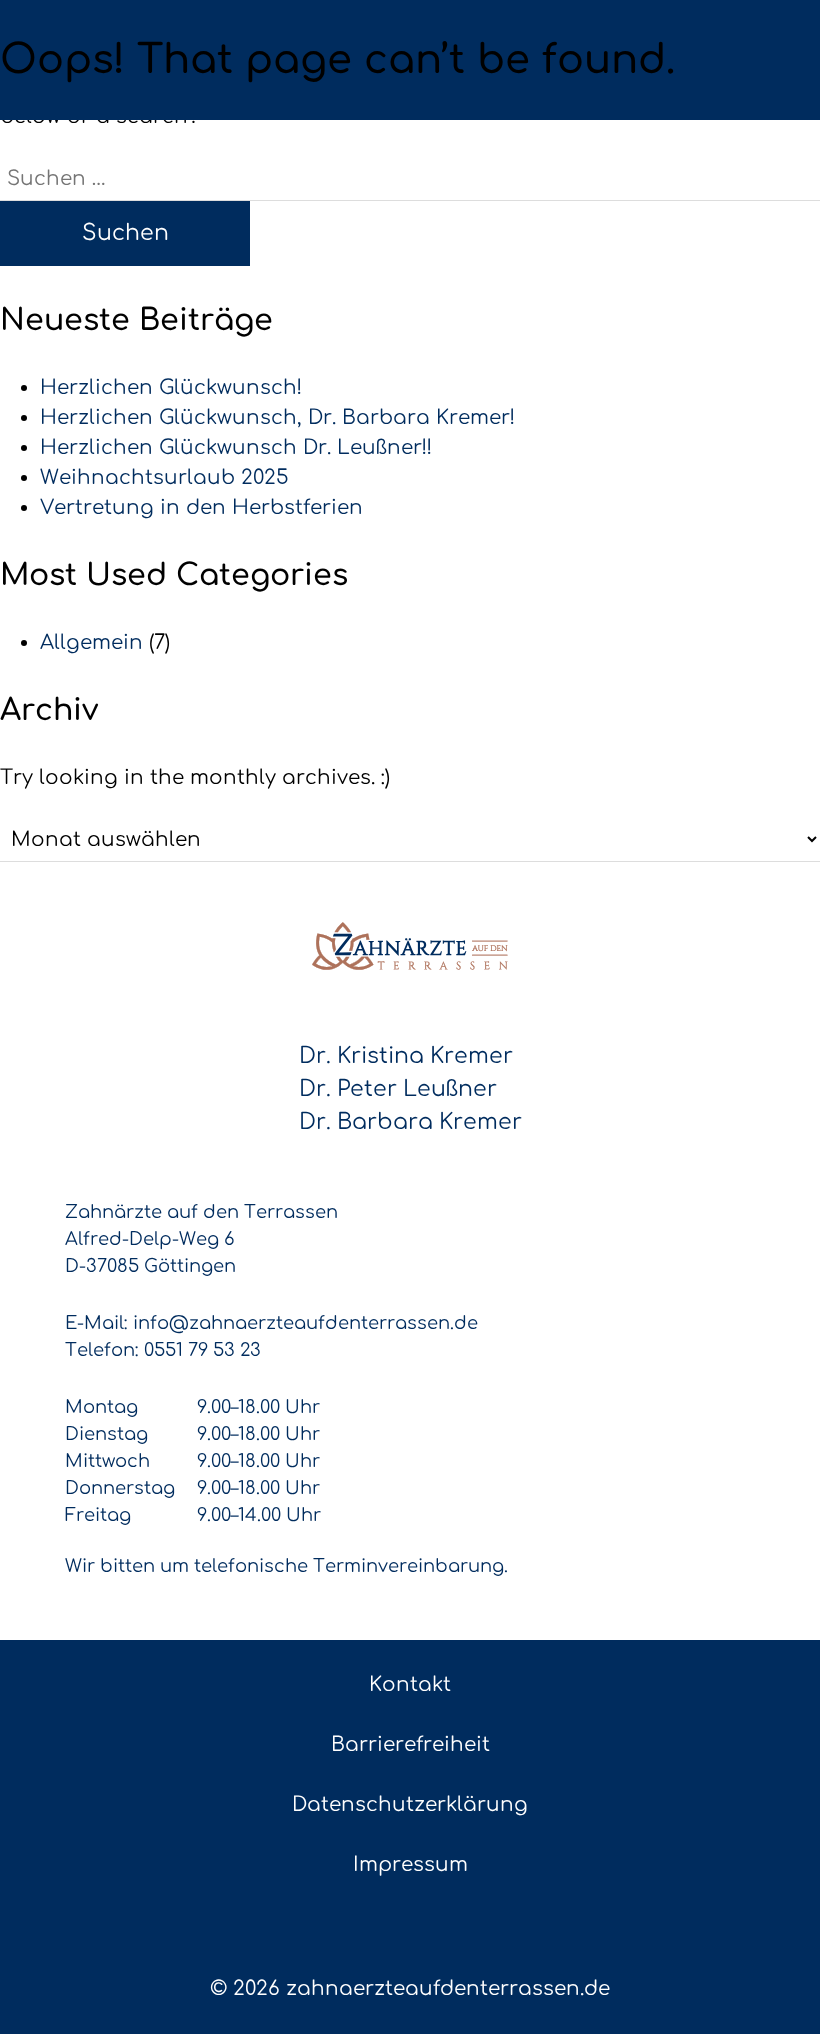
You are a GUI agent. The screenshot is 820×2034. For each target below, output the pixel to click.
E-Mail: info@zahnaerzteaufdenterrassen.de (271, 1323)
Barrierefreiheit (410, 1744)
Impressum (410, 1864)
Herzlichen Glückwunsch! (171, 387)
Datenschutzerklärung (410, 1804)
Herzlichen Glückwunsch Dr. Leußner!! (236, 447)
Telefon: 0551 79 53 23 (163, 1350)
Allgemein (91, 642)
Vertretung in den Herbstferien (201, 507)
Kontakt (410, 1684)
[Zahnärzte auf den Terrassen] (410, 946)
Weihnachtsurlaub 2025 (164, 477)
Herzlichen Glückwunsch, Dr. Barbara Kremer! (277, 417)
